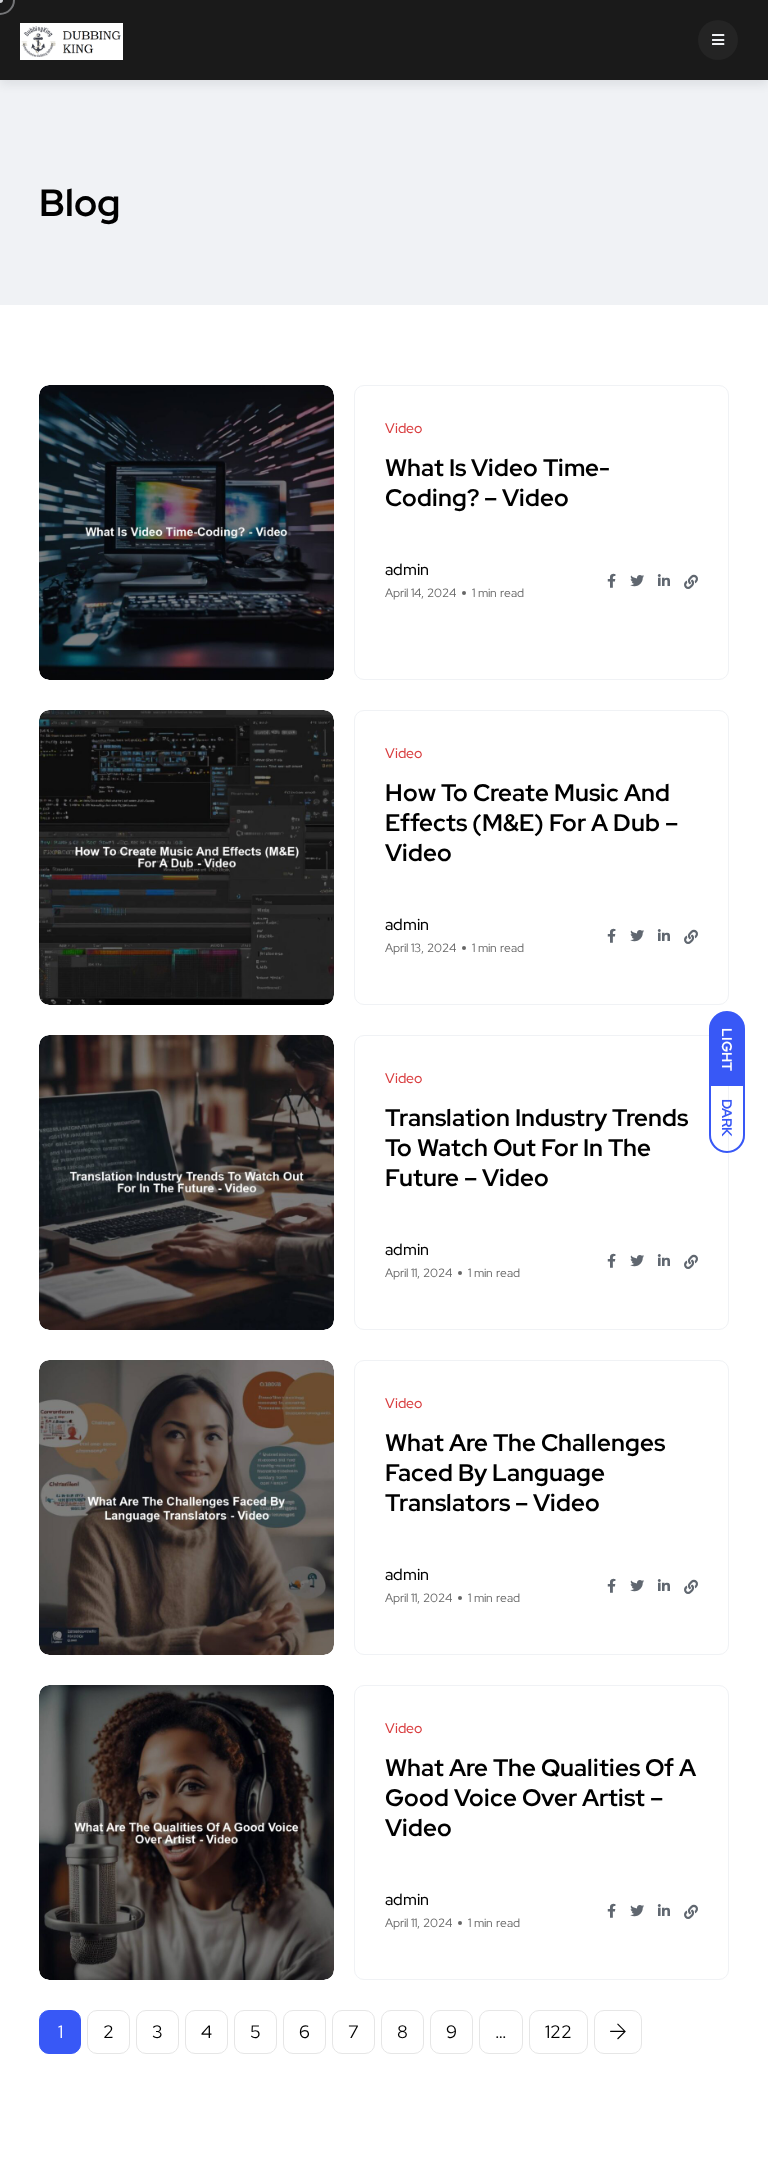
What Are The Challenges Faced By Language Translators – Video (525, 1472)
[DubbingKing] (71, 40)
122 (558, 2031)
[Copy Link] (691, 582)
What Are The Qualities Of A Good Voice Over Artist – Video (540, 1797)
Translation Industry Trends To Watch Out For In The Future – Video (536, 1147)
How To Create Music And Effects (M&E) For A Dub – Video (531, 822)
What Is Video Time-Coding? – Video (497, 482)
